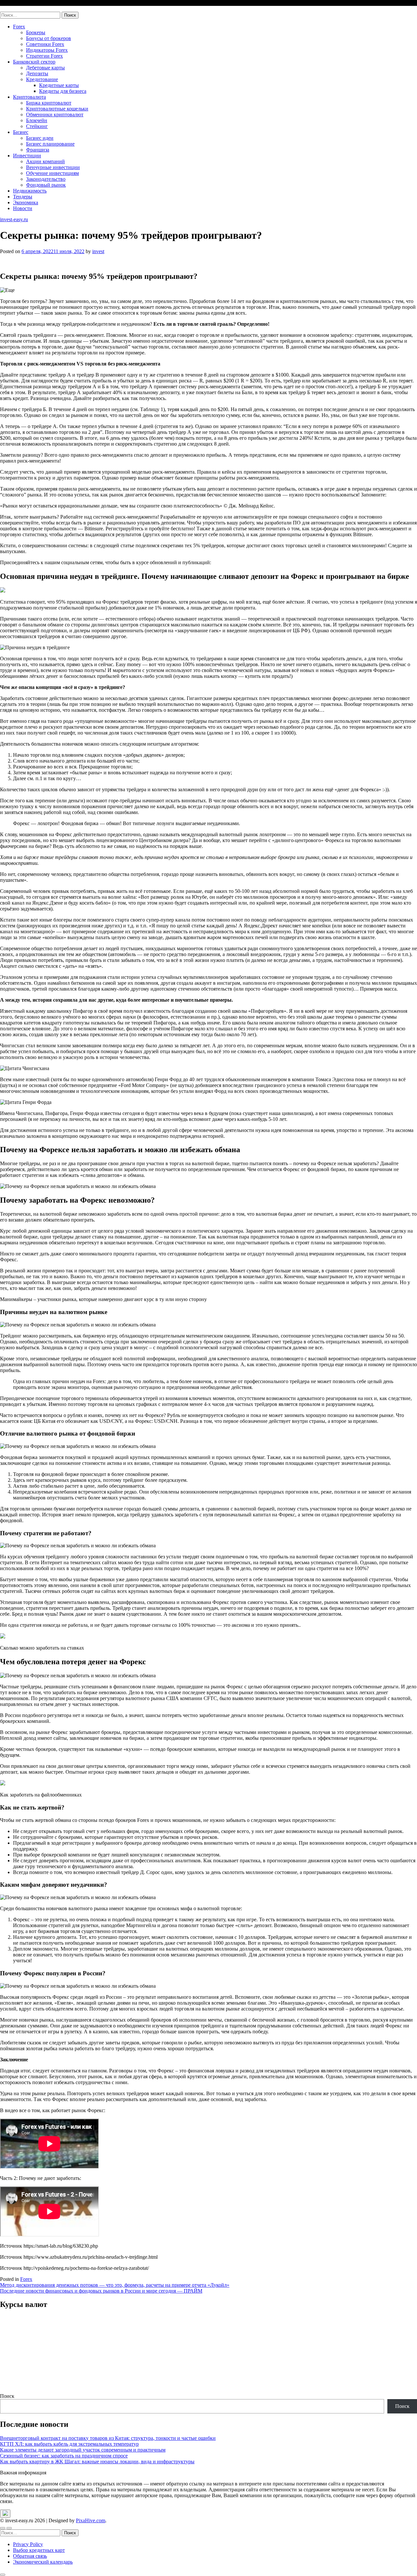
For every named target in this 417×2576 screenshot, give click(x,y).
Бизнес (21, 132)
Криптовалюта (29, 97)
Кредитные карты (59, 85)
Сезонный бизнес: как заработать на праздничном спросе (64, 2456)
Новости (23, 208)
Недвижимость (30, 191)
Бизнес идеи (40, 138)
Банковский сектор (34, 62)
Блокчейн (37, 120)
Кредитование (42, 79)
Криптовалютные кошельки (57, 109)
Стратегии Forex (44, 56)
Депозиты (37, 73)
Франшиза (38, 150)
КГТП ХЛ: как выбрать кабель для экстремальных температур (69, 2444)
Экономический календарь (43, 2562)
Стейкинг (37, 126)
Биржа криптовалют (49, 103)
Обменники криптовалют (55, 114)
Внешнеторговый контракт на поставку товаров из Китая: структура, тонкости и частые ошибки (108, 2438)
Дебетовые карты (45, 68)
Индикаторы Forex (47, 50)
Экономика (26, 202)
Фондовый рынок (46, 185)
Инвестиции (27, 156)
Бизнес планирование (50, 144)
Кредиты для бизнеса (63, 91)
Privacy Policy (28, 2544)
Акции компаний (45, 161)
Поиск (7, 2396)
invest (98, 251)
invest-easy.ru (14, 9)
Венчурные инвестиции (53, 167)
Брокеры (36, 32)
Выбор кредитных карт (39, 2550)
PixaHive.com (91, 2520)
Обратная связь (30, 2556)
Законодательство (46, 179)
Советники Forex (45, 44)
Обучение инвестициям (52, 173)
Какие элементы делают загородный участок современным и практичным (83, 2450)
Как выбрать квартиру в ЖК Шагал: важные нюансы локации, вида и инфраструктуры (97, 2462)
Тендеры (23, 197)
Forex (19, 27)
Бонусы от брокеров (49, 38)
